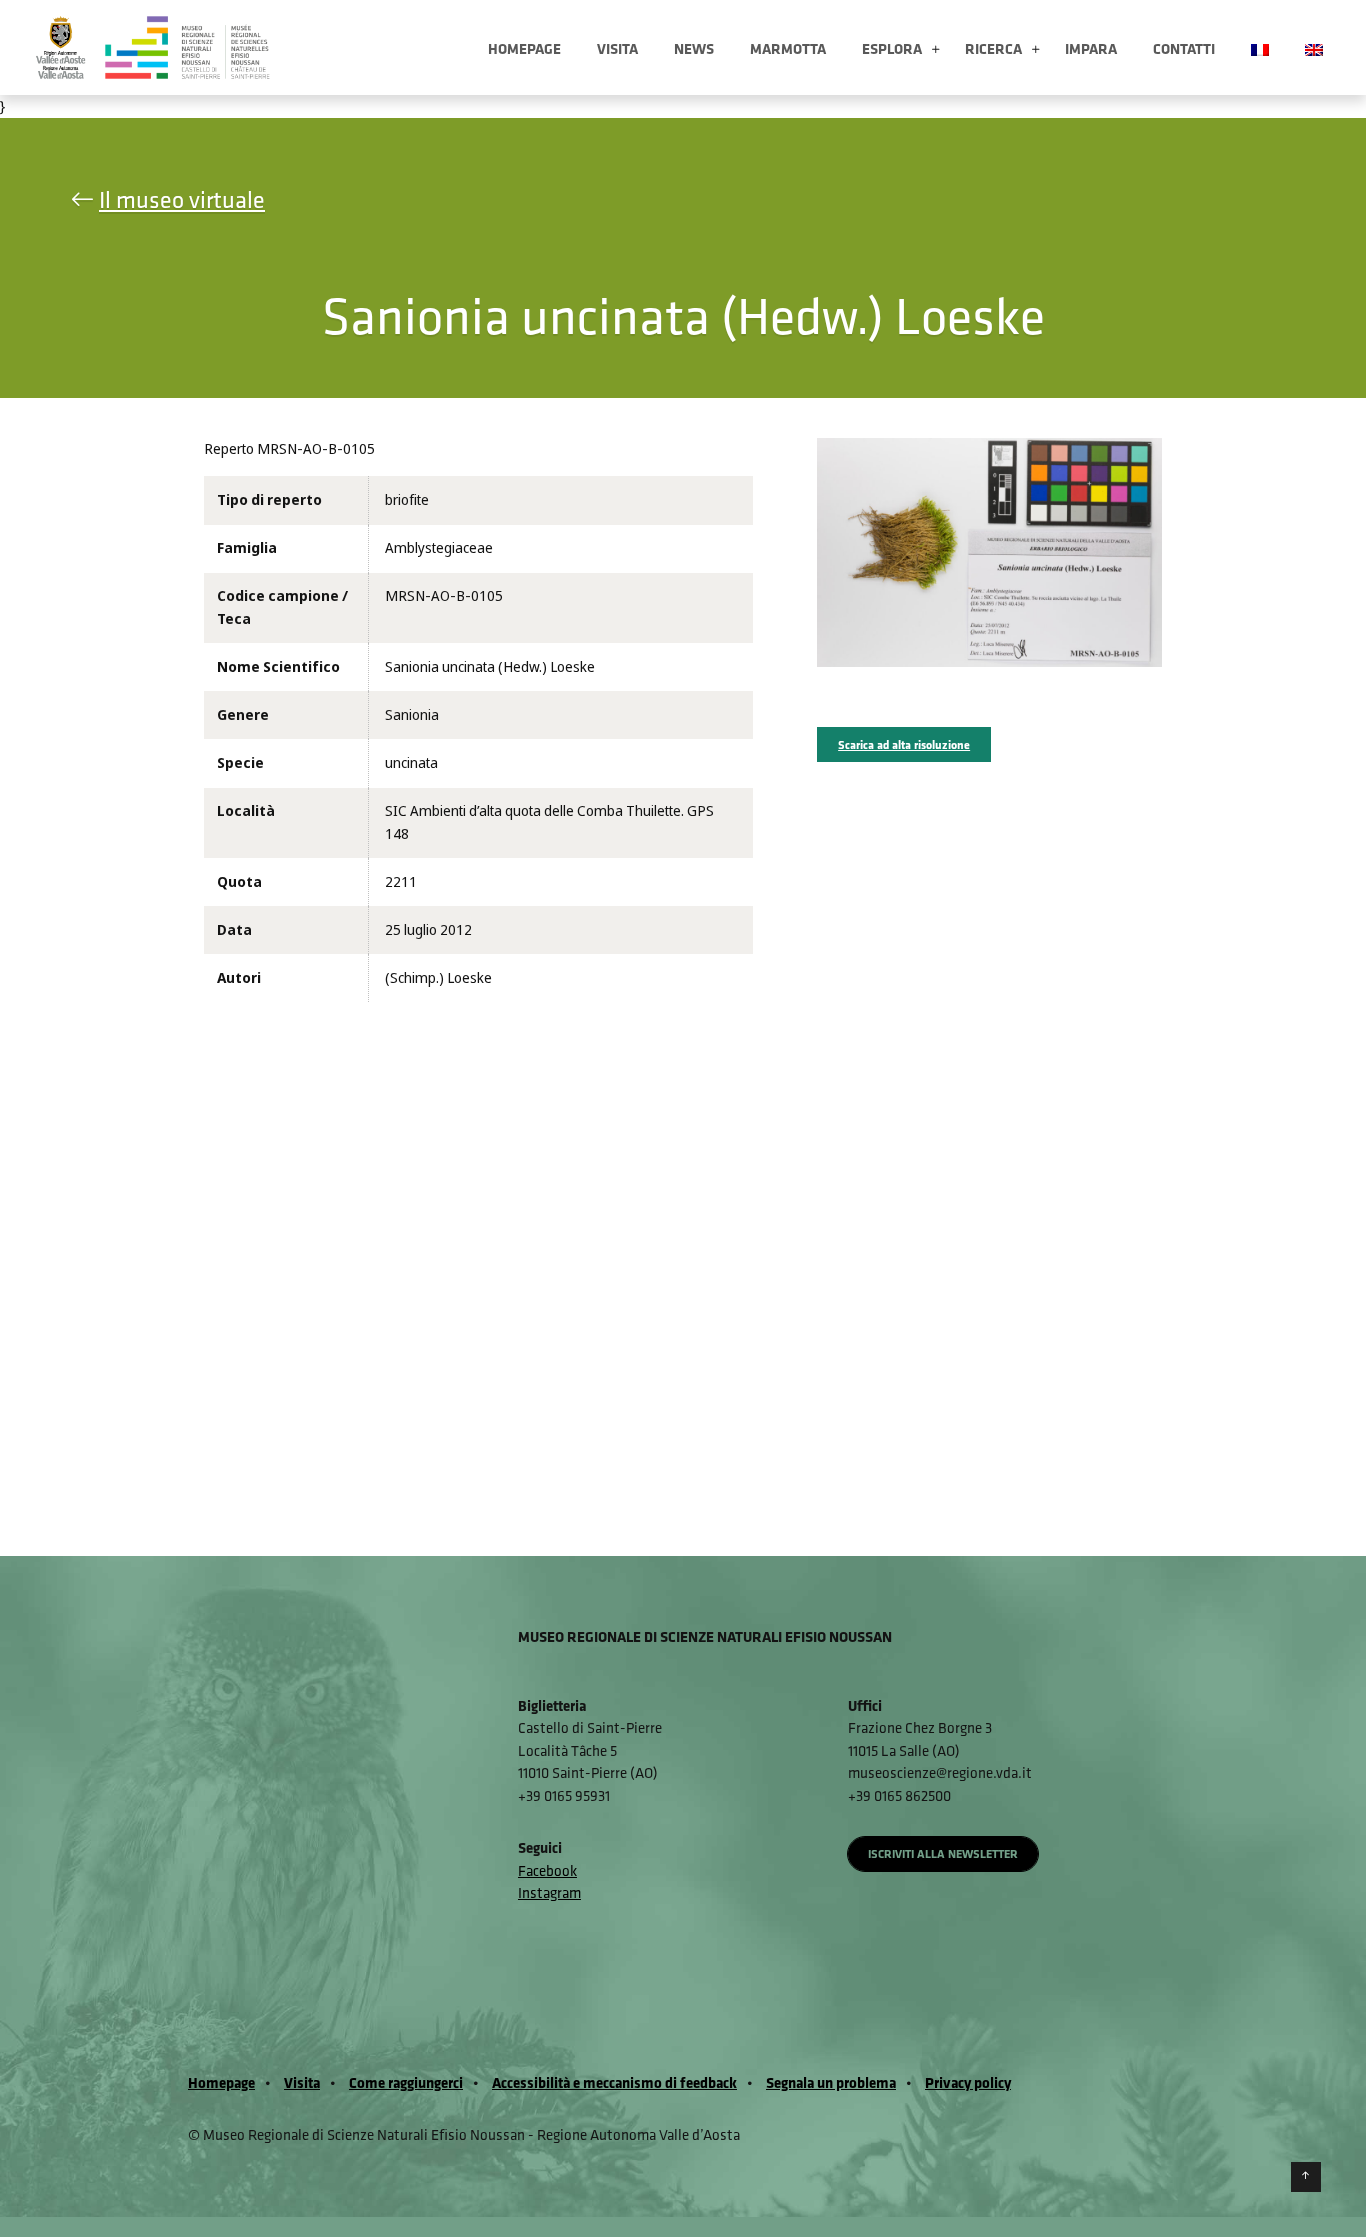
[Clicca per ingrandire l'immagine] (989, 552)
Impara (1091, 48)
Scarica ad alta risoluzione (904, 744)
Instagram (549, 1892)
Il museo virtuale (182, 199)
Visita (617, 48)
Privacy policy (968, 2082)
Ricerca (993, 48)
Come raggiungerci (406, 2082)
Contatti (1184, 48)
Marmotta (788, 48)
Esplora (892, 48)
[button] (935, 50)
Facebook (547, 1870)
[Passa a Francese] (1260, 47)
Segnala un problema (831, 2082)
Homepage (524, 48)
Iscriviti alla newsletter (943, 1853)
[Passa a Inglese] (1314, 47)
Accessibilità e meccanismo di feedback (614, 2082)
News (694, 48)
